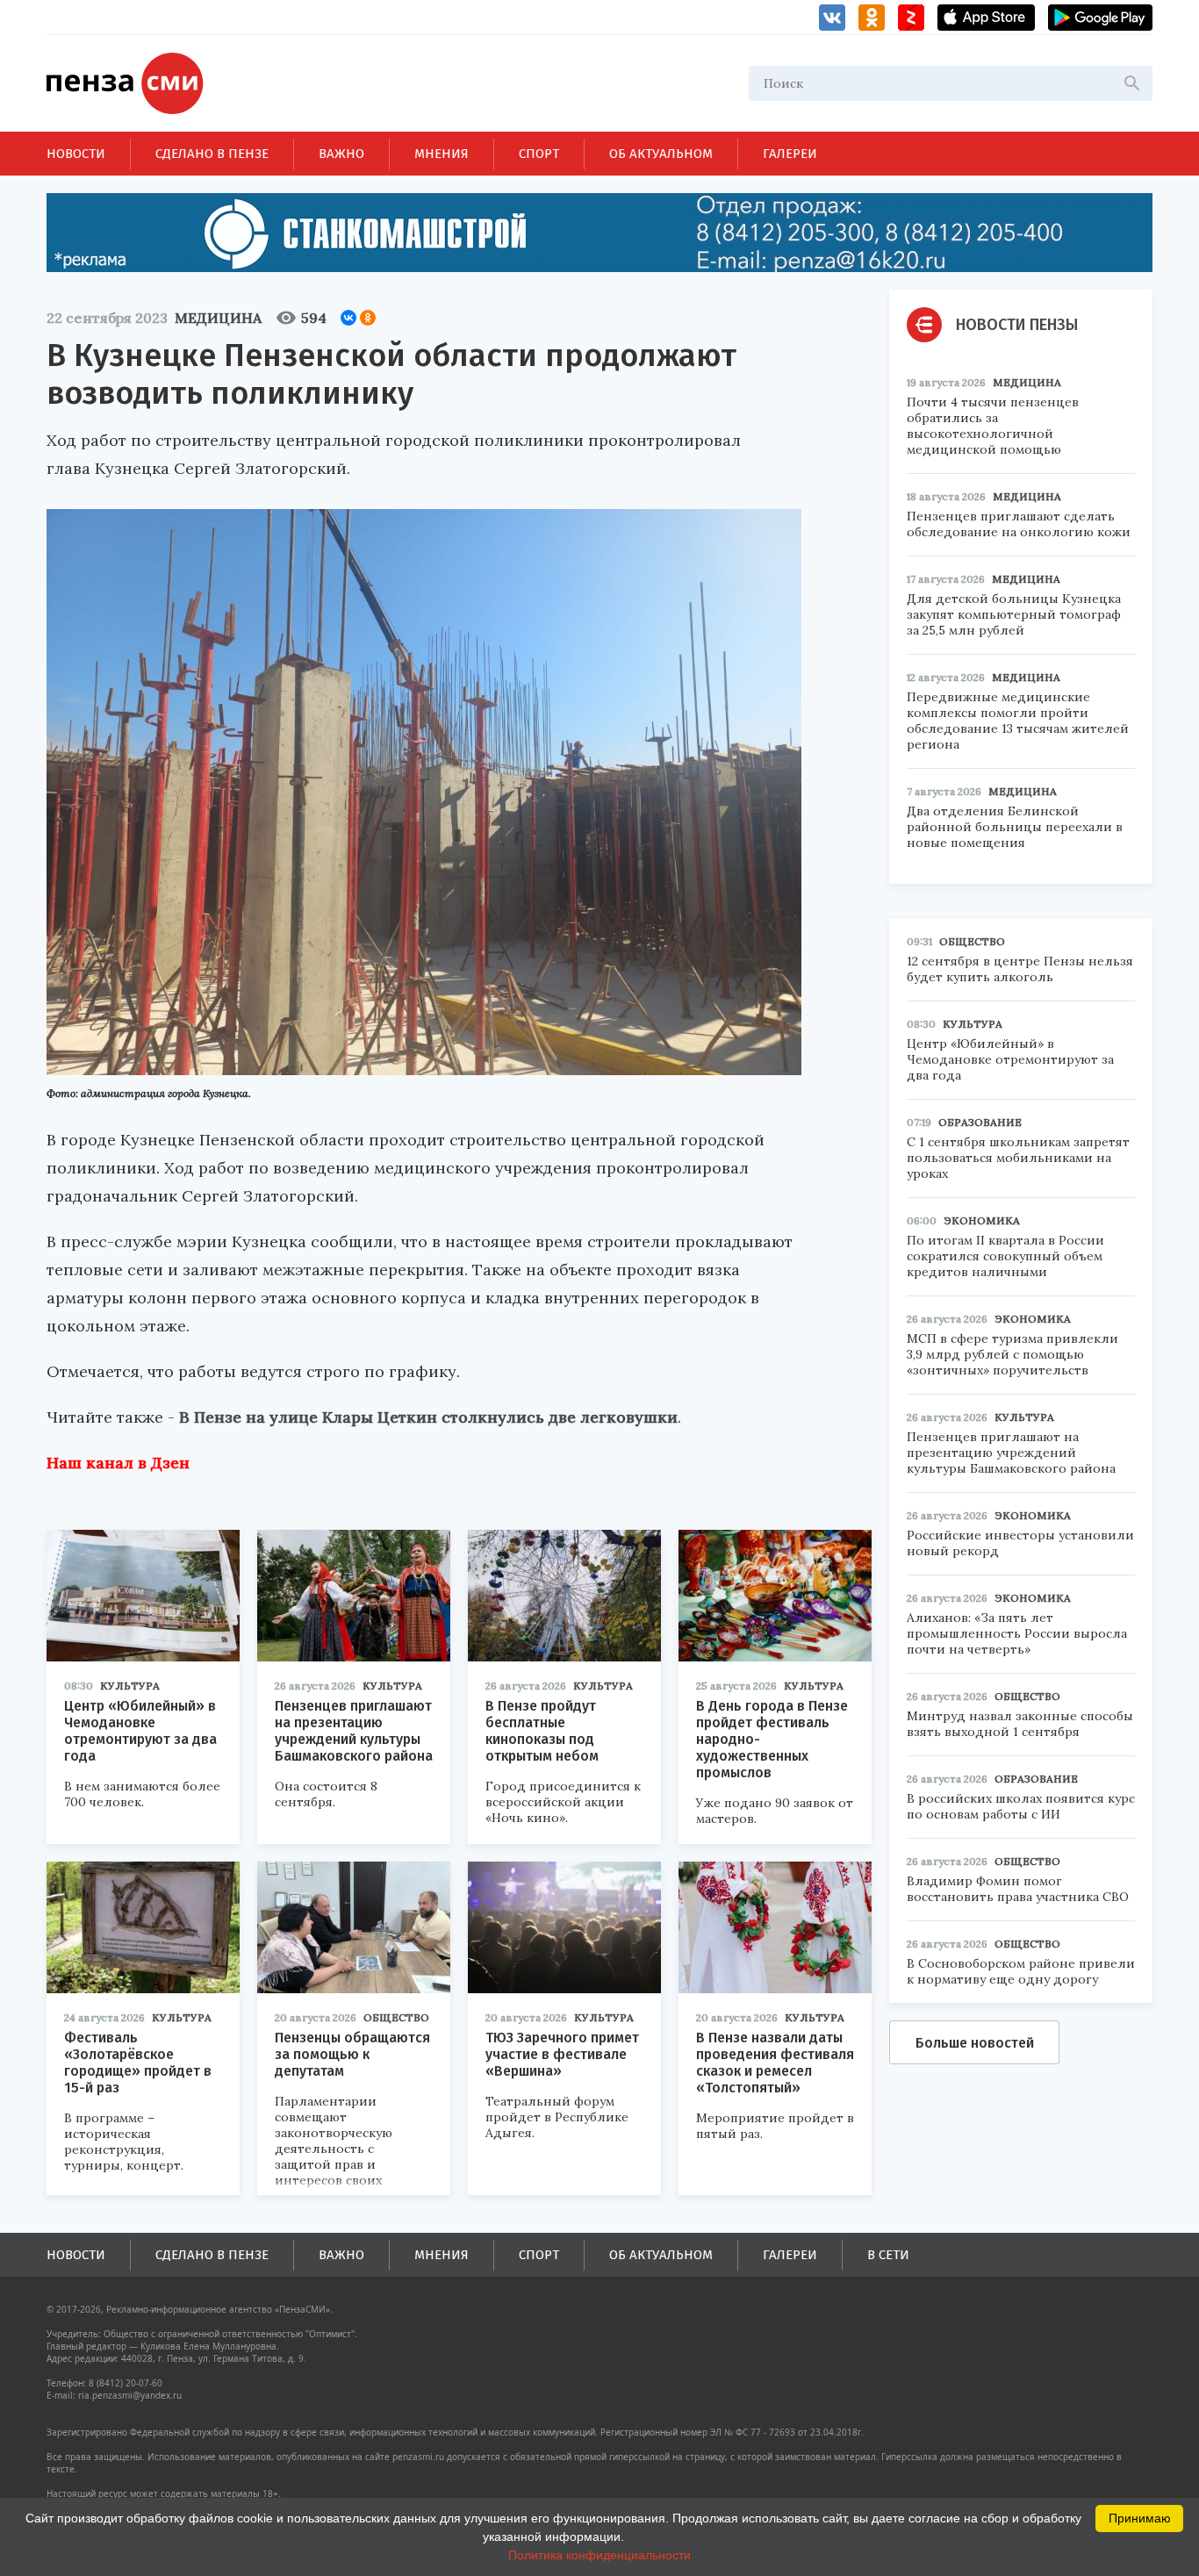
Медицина (218, 318)
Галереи (790, 154)
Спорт (539, 154)
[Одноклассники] (368, 318)
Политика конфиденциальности (599, 2555)
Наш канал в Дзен (118, 1463)
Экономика (982, 1220)
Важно (341, 154)
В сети (888, 2255)
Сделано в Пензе (212, 154)
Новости (76, 154)
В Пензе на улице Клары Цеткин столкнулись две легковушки (428, 1417)
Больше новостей (975, 2043)
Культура (130, 1686)
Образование (980, 1122)
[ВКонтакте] (348, 318)
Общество (396, 2017)
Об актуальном (661, 154)
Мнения (442, 154)
